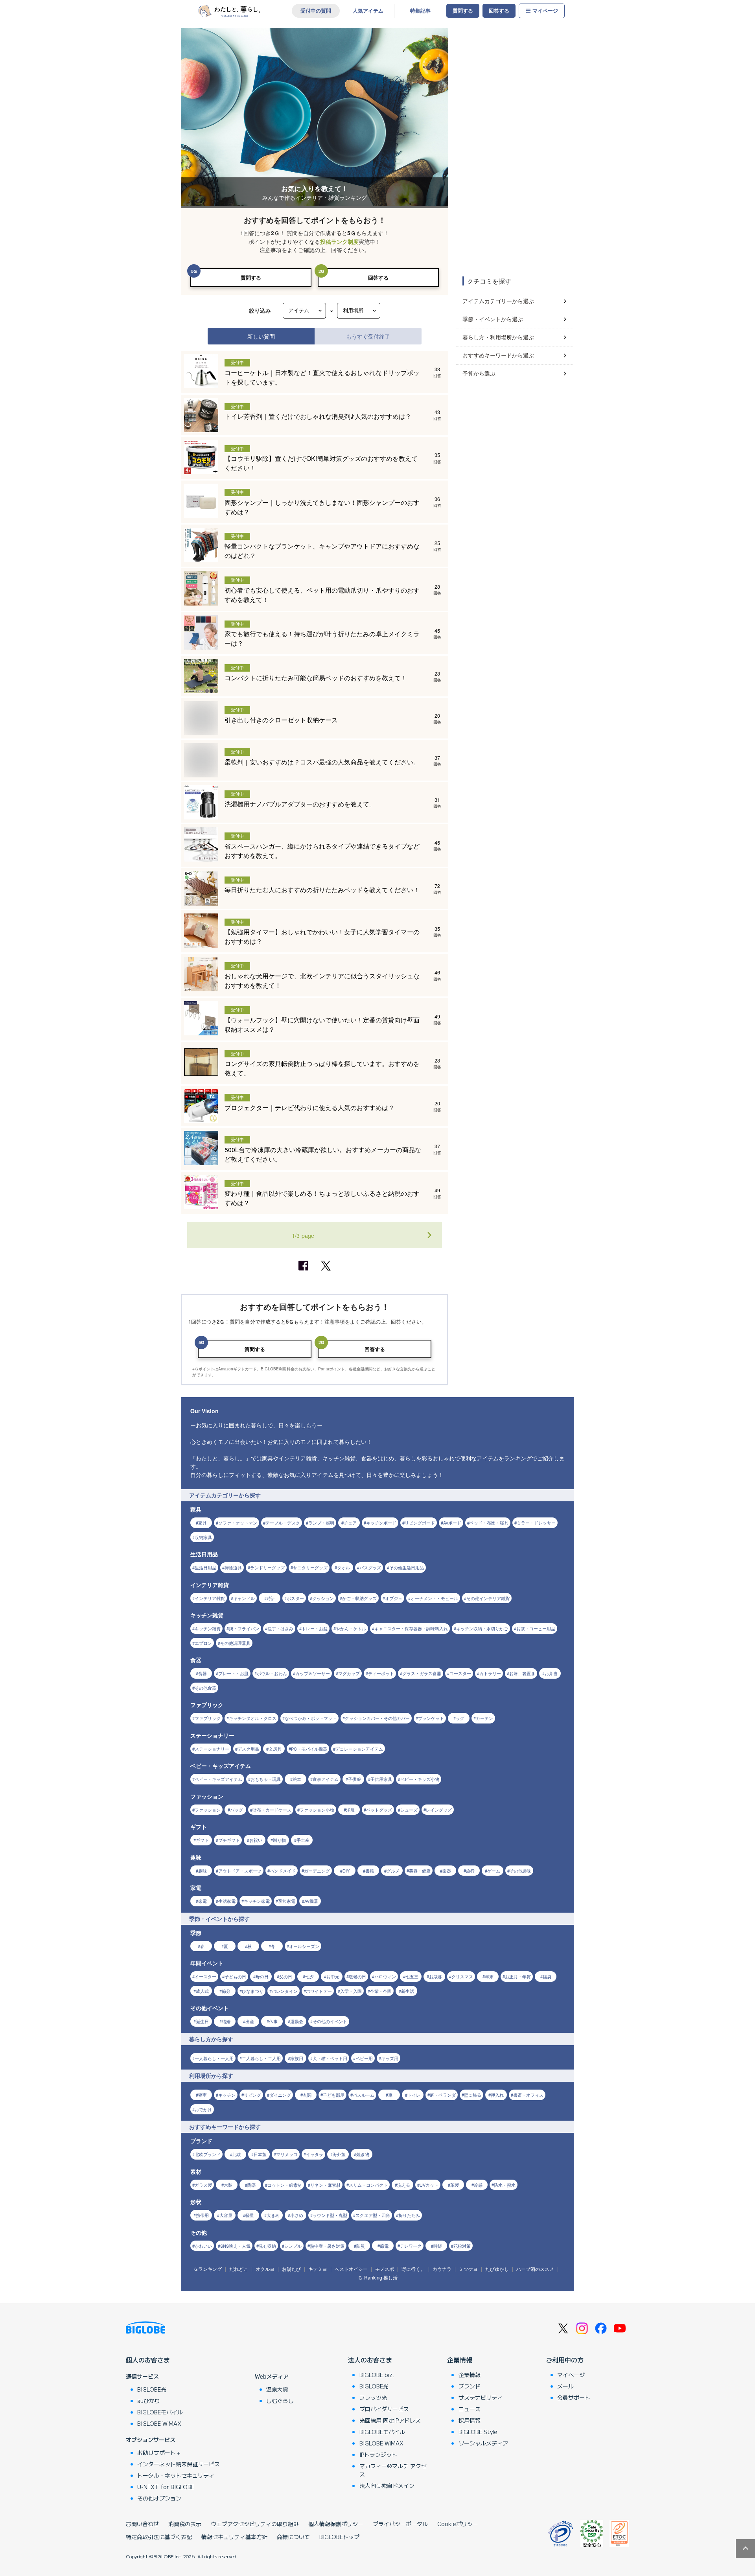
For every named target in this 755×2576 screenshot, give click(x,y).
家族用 (297, 2058)
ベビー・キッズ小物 (420, 1779)
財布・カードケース (272, 1810)
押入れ (497, 2095)
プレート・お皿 (233, 1673)
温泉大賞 (277, 2389)
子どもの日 (235, 1976)
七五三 (412, 1976)
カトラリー (490, 1673)
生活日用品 (205, 1567)
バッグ (237, 1810)
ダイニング (280, 2095)
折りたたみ (409, 2215)
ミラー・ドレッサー (536, 1523)
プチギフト (229, 1840)
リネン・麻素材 (325, 2185)
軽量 (250, 2215)
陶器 (252, 2185)
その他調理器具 (235, 1643)
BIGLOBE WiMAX (159, 2423)
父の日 (286, 1976)
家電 (203, 1901)
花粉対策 (462, 2246)
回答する (499, 11)
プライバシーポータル (400, 2524)
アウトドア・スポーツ (240, 1871)
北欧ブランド (208, 2154)
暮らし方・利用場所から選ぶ (498, 337)
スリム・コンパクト (368, 2185)
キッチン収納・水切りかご (482, 1628)
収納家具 (203, 1537)
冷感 (478, 2185)
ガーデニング (317, 1871)
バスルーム (364, 2095)
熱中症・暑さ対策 (327, 2246)
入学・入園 (351, 1991)
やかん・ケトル (351, 1628)
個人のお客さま (148, 2360)
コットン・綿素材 (285, 2185)
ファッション (208, 1810)
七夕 (309, 1976)
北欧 (237, 2154)
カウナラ (442, 2269)
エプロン (203, 1643)
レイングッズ (439, 1810)
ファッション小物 (317, 1810)
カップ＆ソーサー (313, 1673)
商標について (293, 2537)
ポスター (295, 1598)
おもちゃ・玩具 (266, 1779)
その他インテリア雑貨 (488, 1598)
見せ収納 (267, 2246)
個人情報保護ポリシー (336, 2524)
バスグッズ (370, 1567)
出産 (250, 2021)
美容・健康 (420, 1871)
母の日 (262, 1976)
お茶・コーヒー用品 (536, 1628)
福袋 (547, 1976)
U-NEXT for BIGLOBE (166, 2487)
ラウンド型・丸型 (330, 2215)
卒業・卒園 (381, 1991)
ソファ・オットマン (238, 1523)
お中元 (333, 1976)
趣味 (203, 1871)
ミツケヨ (468, 2269)
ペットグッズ (379, 1810)
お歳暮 (436, 1976)
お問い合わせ (142, 2524)
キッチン (227, 2095)
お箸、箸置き (522, 1673)
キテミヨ (318, 2269)
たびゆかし (497, 2269)
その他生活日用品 (407, 1567)
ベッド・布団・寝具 (489, 1523)
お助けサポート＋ (159, 2453)
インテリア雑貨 (210, 1598)
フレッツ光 (373, 2397)
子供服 (354, 1779)
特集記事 (420, 11)
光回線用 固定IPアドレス (390, 2420)
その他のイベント (330, 2021)
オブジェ (394, 1598)
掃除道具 (233, 1567)
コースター (460, 1673)
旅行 (470, 1871)
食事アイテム (326, 1779)
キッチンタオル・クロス (253, 1718)
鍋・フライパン (244, 1628)
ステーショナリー (212, 1749)
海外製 (339, 2154)
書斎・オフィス (528, 2095)
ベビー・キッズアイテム (218, 1779)
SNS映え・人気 (235, 2246)
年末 (489, 1976)
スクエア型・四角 (373, 2215)
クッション (323, 1598)
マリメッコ (287, 2154)
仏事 (273, 2021)
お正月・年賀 (518, 1976)
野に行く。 (413, 2269)
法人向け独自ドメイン (387, 2486)
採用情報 (470, 2420)
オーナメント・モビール (434, 1598)
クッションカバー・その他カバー (377, 1718)
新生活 (408, 1991)
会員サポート (574, 2397)
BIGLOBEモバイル (160, 2412)
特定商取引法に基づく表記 (159, 2537)
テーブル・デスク (283, 1523)
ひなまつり (253, 1991)
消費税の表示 (185, 2524)
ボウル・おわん (272, 1673)
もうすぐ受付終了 (368, 336)
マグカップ (349, 1673)
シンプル (293, 2246)
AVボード (452, 1523)
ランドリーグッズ (267, 1567)
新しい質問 (261, 336)
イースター (205, 1976)
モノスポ (385, 2269)
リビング (252, 2095)
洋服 (350, 1810)
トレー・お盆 (315, 1628)
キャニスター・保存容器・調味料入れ (411, 1628)
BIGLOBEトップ (339, 2537)
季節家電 (287, 1901)
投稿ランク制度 (339, 242)
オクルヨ (265, 2269)
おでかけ (203, 2109)
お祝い (256, 1840)
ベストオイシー (351, 2269)
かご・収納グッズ (359, 1598)
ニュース (470, 2409)
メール (565, 2386)
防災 (361, 2246)
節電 (384, 2246)
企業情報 (460, 2360)
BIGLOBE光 (152, 2389)
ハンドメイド (283, 1871)
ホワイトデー (319, 1991)
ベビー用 (364, 2058)
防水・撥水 (505, 2185)
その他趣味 (520, 1871)
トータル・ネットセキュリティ (176, 2475)
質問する (463, 11)
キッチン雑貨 (208, 1628)
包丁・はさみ (280, 1628)
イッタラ (315, 2154)
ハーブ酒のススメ (535, 2269)
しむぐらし (280, 2401)
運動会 (297, 2021)
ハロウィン (385, 1976)
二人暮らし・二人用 (261, 2058)
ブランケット (431, 1718)
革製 (455, 2185)
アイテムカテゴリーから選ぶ (498, 301)
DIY (346, 1871)
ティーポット (381, 1673)
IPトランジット (378, 2454)
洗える (404, 2185)
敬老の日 (357, 1976)
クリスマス (462, 1976)
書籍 (370, 1871)
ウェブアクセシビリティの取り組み (255, 2524)
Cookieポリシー (458, 2524)
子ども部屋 (334, 2095)
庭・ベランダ (443, 2095)
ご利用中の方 (565, 2360)
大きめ (273, 2215)
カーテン (484, 1718)
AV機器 (311, 1901)
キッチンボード (381, 1523)
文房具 (275, 1749)
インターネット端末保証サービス (179, 2464)
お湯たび (291, 2269)
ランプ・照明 (321, 1523)
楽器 (447, 1871)
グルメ (393, 1871)
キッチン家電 (257, 1901)
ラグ (460, 1718)
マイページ (545, 11)
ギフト (202, 1840)
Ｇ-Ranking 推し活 (378, 2277)
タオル (343, 1567)
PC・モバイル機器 (309, 1749)
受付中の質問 (316, 11)
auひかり (149, 2401)
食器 (203, 1673)
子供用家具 (381, 1779)
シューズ (409, 1810)
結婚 (226, 2021)
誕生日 (202, 2021)
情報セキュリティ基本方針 (234, 2537)
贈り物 (279, 1840)
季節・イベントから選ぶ (493, 319)
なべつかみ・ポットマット (311, 1718)
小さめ (297, 2215)
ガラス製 (203, 2185)
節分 (226, 1991)
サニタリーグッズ (310, 1567)
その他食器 (205, 1688)
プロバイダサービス (384, 2409)
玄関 (307, 2095)
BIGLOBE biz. (377, 2375)
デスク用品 (248, 1749)
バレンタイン (285, 1991)
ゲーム (494, 1871)
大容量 (226, 2215)
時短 (438, 2246)
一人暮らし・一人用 (214, 2058)
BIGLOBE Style (478, 2432)
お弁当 (551, 1673)
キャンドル (244, 1598)
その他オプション (159, 2498)
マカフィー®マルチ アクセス (393, 2470)
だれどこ (239, 2269)
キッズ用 (390, 2058)
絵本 (297, 1779)
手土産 (303, 1840)
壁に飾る (473, 2095)
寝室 (203, 2095)
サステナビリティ (481, 2397)
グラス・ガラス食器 (422, 1673)
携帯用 (202, 2215)
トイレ (414, 2095)
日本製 (260, 2154)
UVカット (429, 2185)
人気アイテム (368, 11)
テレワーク (411, 2246)
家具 (203, 1523)
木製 (228, 2185)
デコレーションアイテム (359, 1749)
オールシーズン (304, 1946)
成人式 (202, 1991)
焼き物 (363, 2154)
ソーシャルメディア (483, 2443)
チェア (350, 1523)
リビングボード (420, 1523)
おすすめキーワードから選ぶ (498, 355)
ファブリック (208, 1718)
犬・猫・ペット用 (330, 2058)
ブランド (470, 2386)
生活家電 (227, 1901)
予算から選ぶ (479, 373)
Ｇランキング (208, 2269)
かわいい (203, 2246)
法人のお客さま (370, 2360)
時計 (271, 1598)
